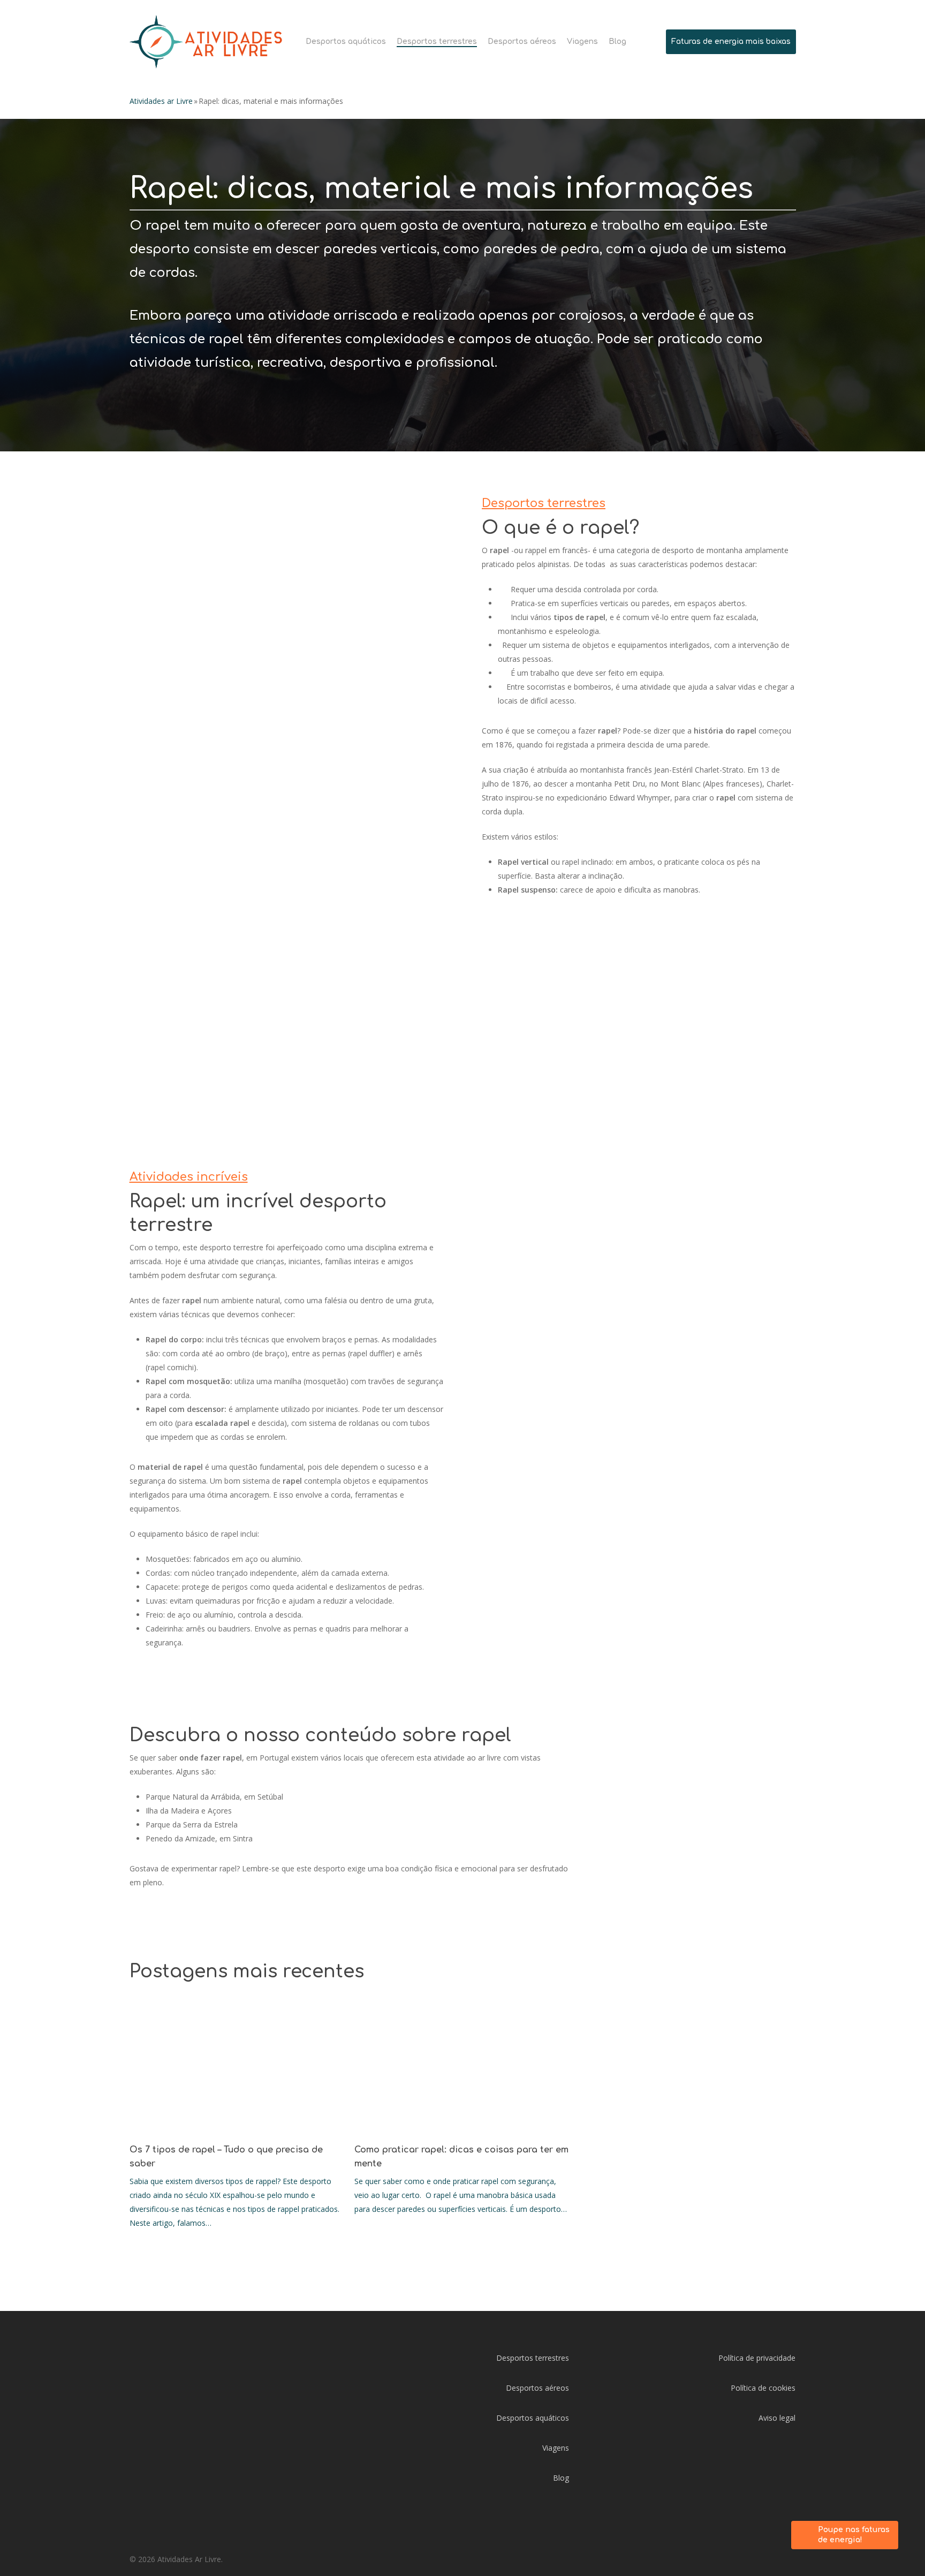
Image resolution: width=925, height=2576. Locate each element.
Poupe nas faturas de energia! (854, 2535)
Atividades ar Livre (161, 101)
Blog (561, 2478)
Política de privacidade (757, 2358)
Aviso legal (777, 2418)
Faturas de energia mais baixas (731, 41)
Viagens (556, 2448)
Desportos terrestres (533, 2358)
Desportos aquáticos (533, 2418)
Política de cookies (763, 2388)
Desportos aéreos (537, 2388)
